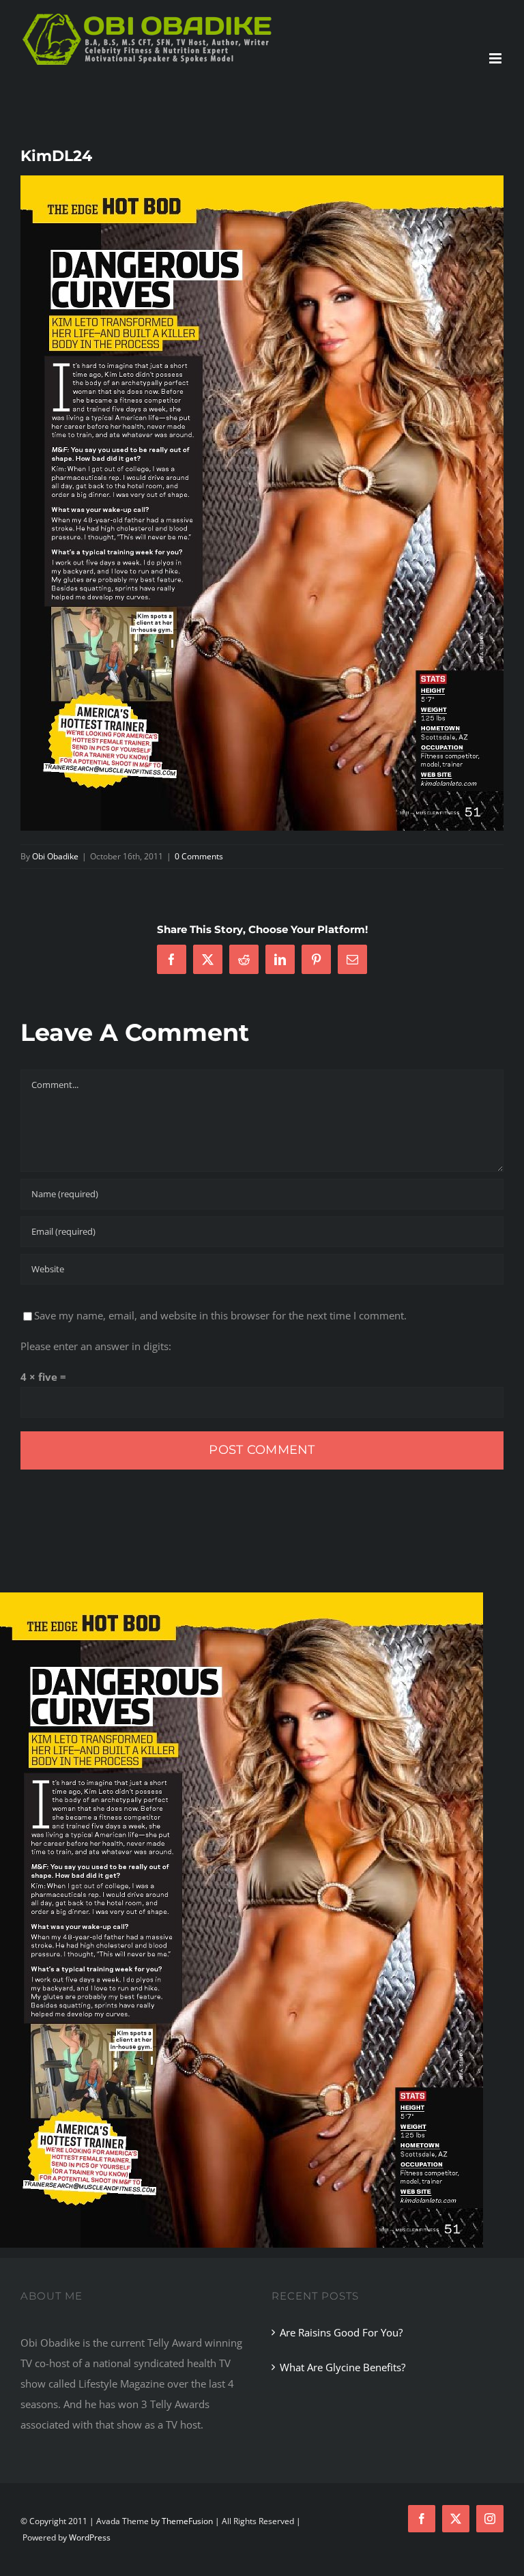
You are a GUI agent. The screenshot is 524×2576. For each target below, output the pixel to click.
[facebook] (422, 2519)
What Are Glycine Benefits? (343, 2367)
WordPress (90, 2537)
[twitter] (456, 2519)
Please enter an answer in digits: (96, 1346)
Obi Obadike (55, 856)
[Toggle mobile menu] (496, 58)
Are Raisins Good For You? (341, 2332)
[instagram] (490, 2519)
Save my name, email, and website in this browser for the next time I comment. (220, 1315)
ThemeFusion (187, 2521)
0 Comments (199, 856)
